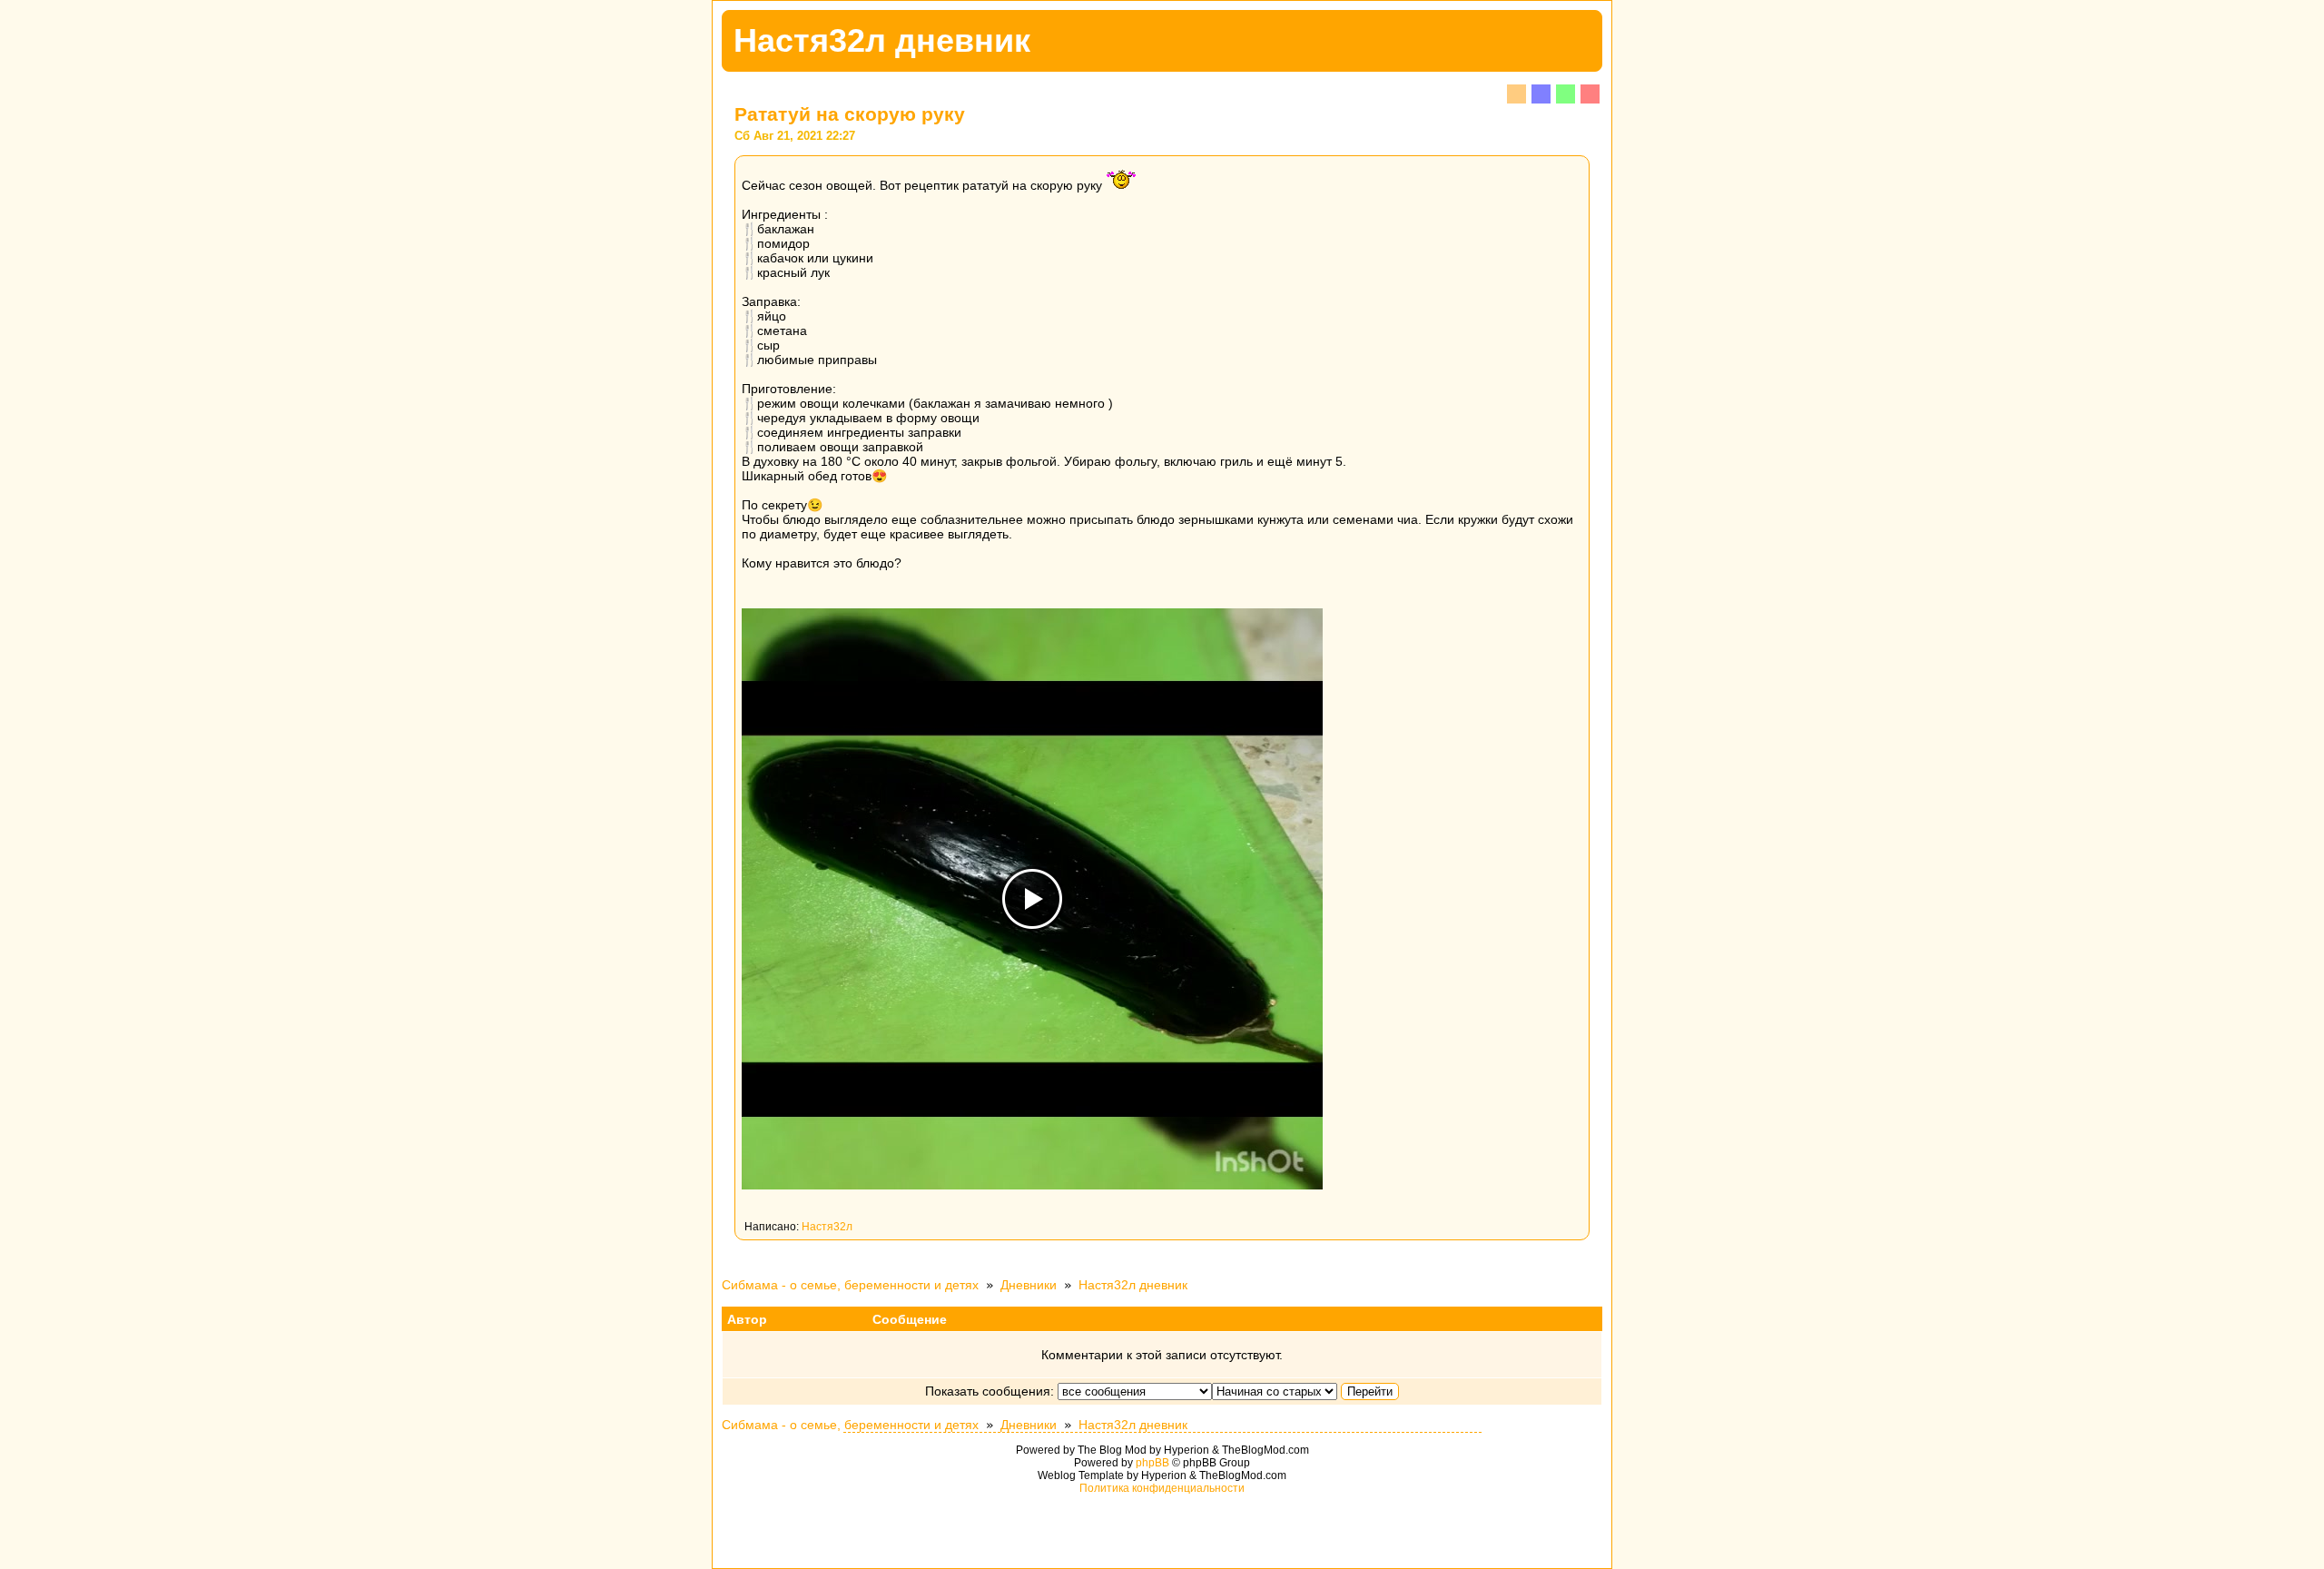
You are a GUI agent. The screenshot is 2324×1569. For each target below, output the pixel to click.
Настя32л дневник (1133, 1285)
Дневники (1029, 1285)
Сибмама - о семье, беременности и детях (850, 1285)
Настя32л (827, 1227)
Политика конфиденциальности (1162, 1488)
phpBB (1152, 1463)
